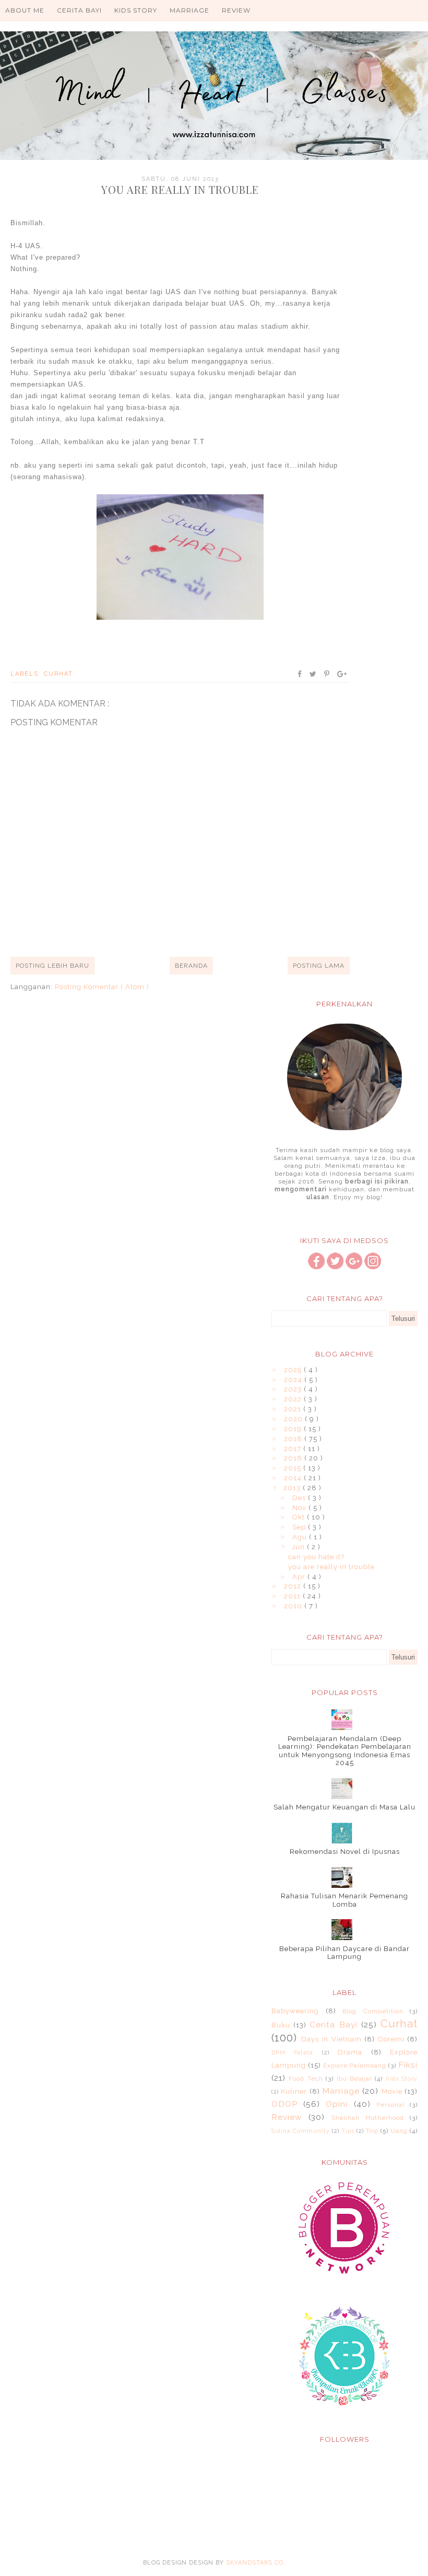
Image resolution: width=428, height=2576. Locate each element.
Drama (350, 2052)
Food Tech (306, 2079)
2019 (294, 1429)
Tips (348, 2131)
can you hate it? (316, 1557)
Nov (300, 1508)
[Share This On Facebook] (300, 674)
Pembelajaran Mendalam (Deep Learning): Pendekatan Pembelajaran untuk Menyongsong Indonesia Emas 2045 (345, 1751)
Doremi (391, 2039)
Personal (390, 2105)
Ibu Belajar (354, 2079)
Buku (281, 2025)
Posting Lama (319, 966)
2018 (294, 1439)
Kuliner (294, 2091)
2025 (294, 1370)
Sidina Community (301, 2131)
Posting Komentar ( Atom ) (102, 987)
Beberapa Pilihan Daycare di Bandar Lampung (344, 1953)
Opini (337, 2104)
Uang (399, 2131)
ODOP (284, 2104)
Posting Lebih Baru (52, 966)
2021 (294, 1409)
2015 (294, 1468)
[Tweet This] (313, 674)
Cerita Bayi (79, 10)
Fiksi (408, 2065)
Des (300, 1498)
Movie (392, 2091)
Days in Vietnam (331, 2039)
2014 (294, 1478)
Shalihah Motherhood (368, 2118)
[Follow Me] (335, 1267)
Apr (300, 1577)
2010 (294, 1606)
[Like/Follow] (316, 1267)
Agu (301, 1537)
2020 (294, 1419)
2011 (293, 1596)
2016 (294, 1458)
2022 (294, 1399)
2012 (294, 1586)
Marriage (189, 10)
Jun (299, 1547)
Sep (300, 1527)
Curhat (58, 674)
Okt (300, 1517)
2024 (294, 1380)
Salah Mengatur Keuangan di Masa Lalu (344, 1807)
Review (236, 10)
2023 (294, 1389)
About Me (25, 10)
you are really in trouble (331, 1567)
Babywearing (295, 2011)
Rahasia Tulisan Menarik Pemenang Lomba (344, 1900)
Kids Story (136, 10)
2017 (294, 1449)
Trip (372, 2131)
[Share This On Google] (342, 674)
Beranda (191, 966)
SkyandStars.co (255, 2563)
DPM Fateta (292, 2052)
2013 (293, 1488)
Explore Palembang (355, 2066)
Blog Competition (373, 2011)
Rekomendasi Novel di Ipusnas (345, 1852)
